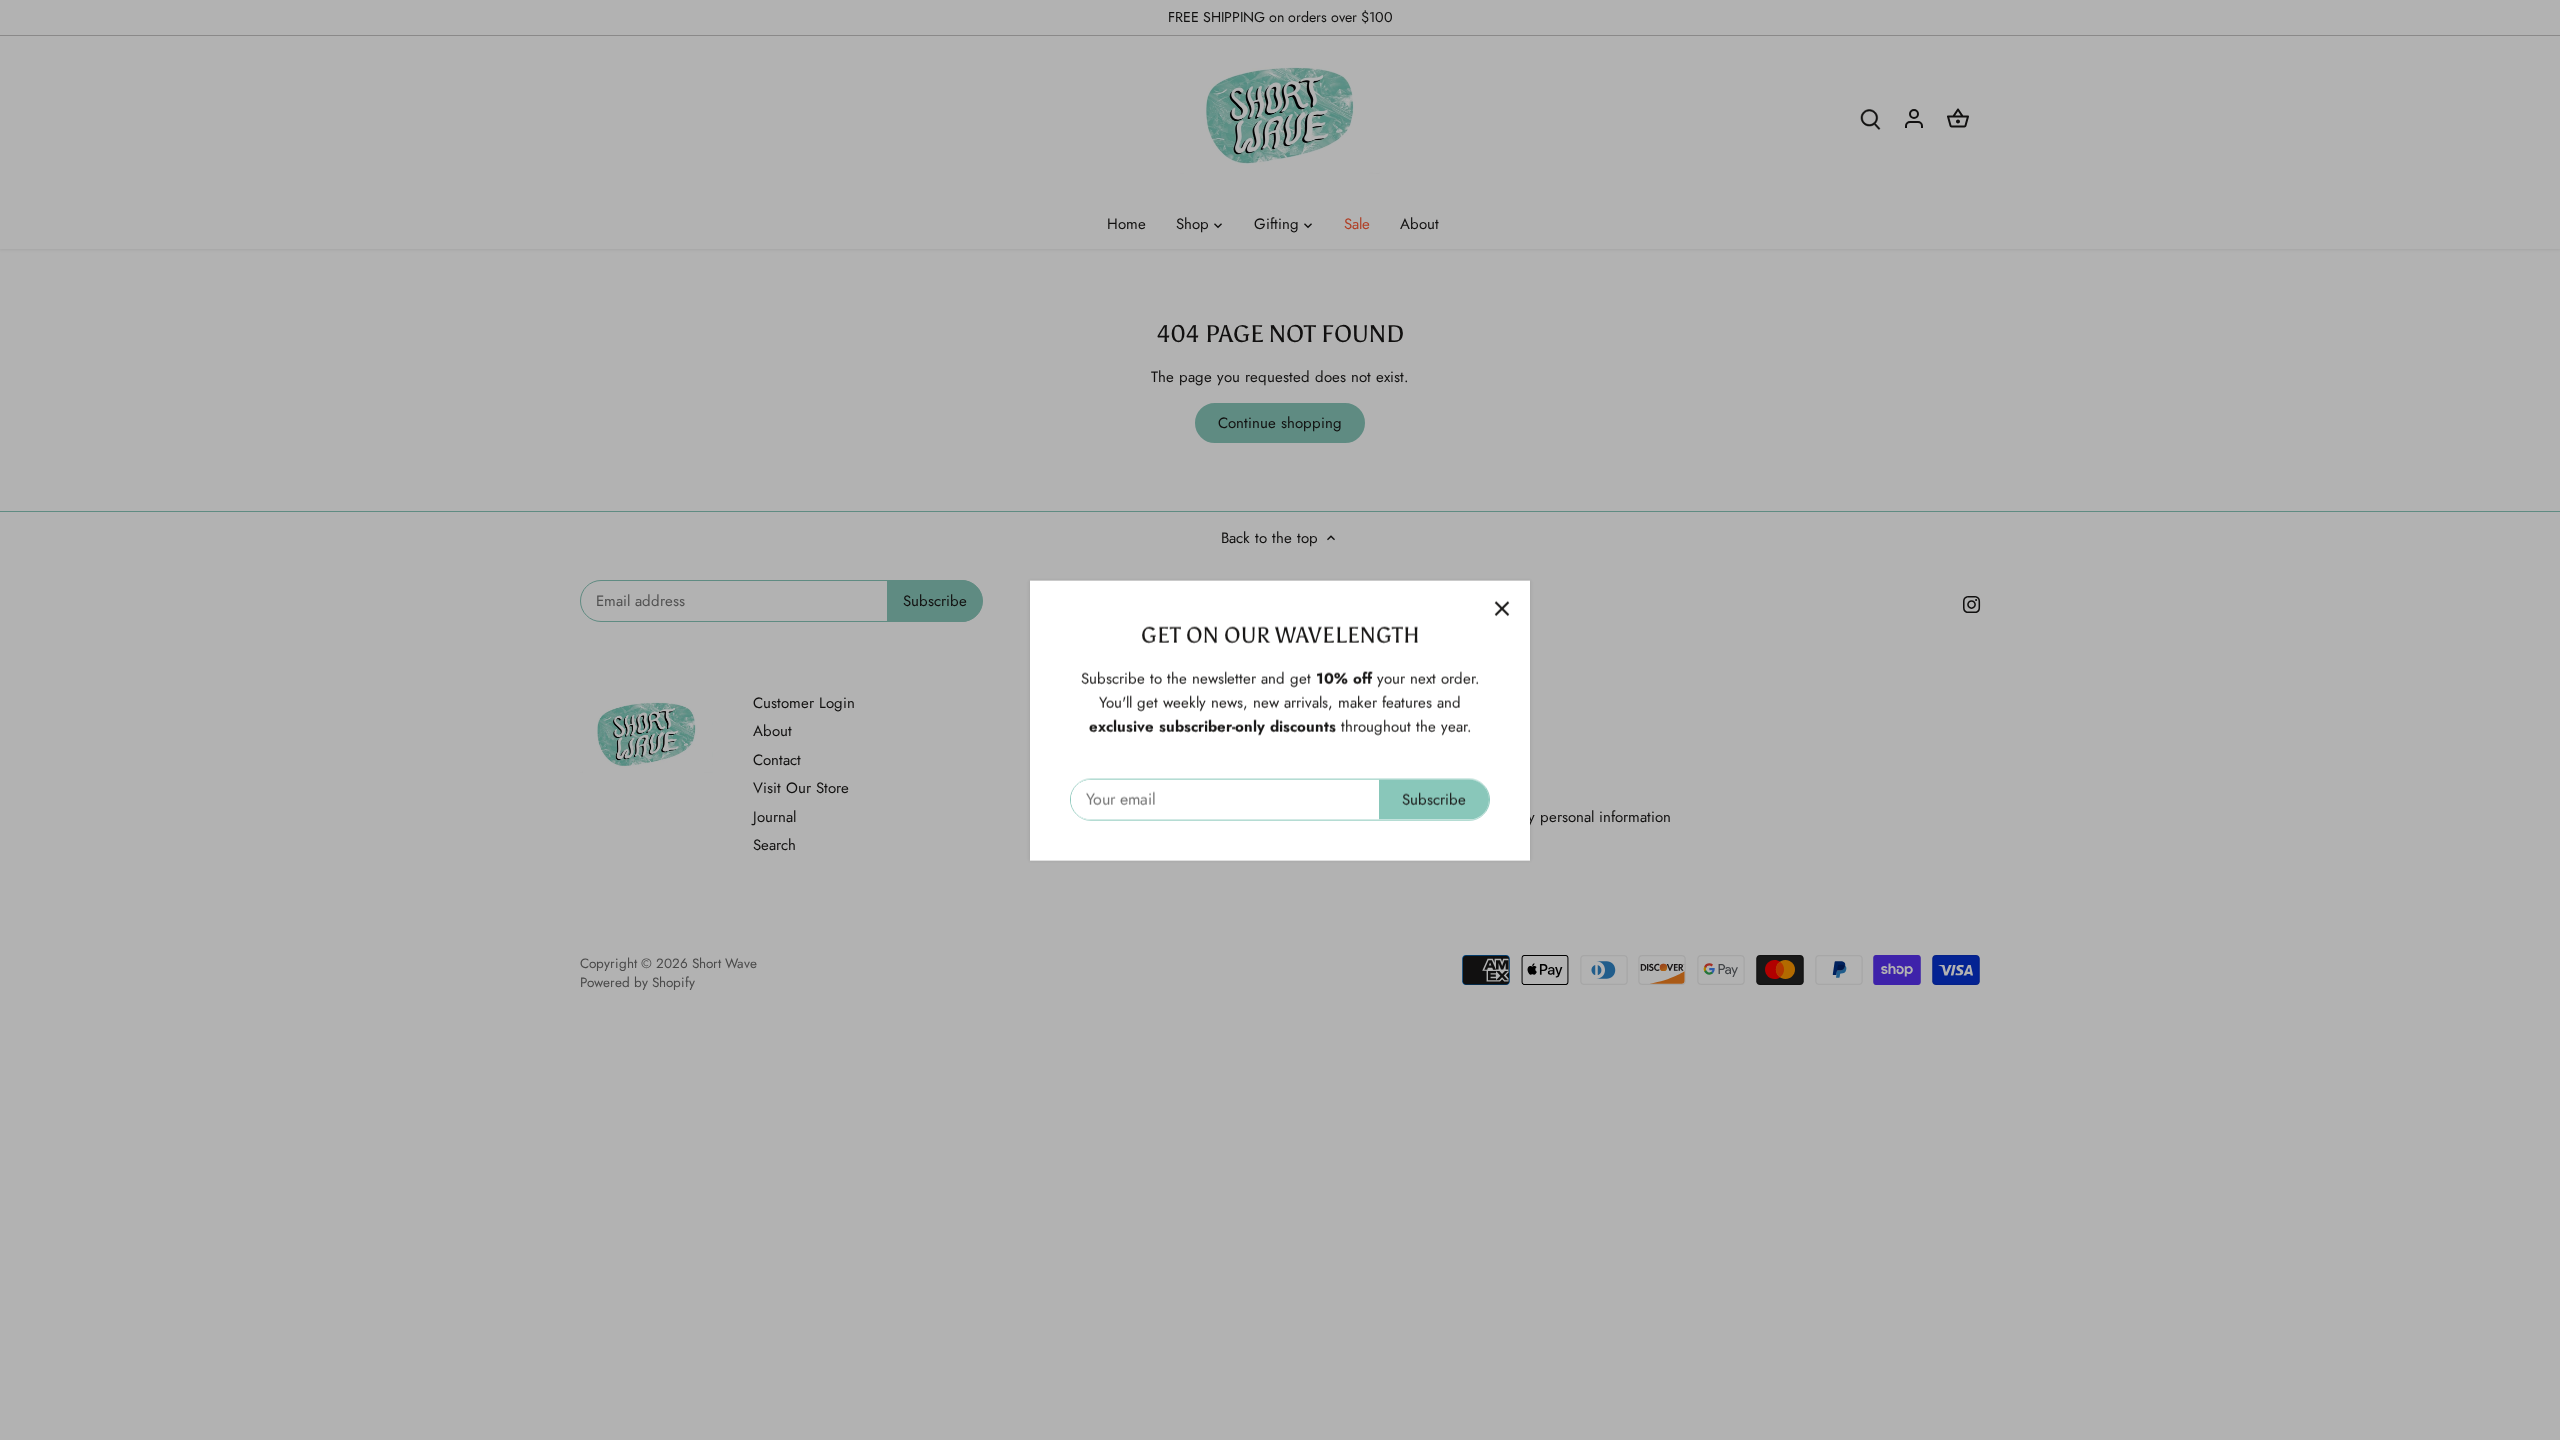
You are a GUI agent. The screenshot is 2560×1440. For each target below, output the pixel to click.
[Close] (1502, 608)
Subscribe (1434, 799)
